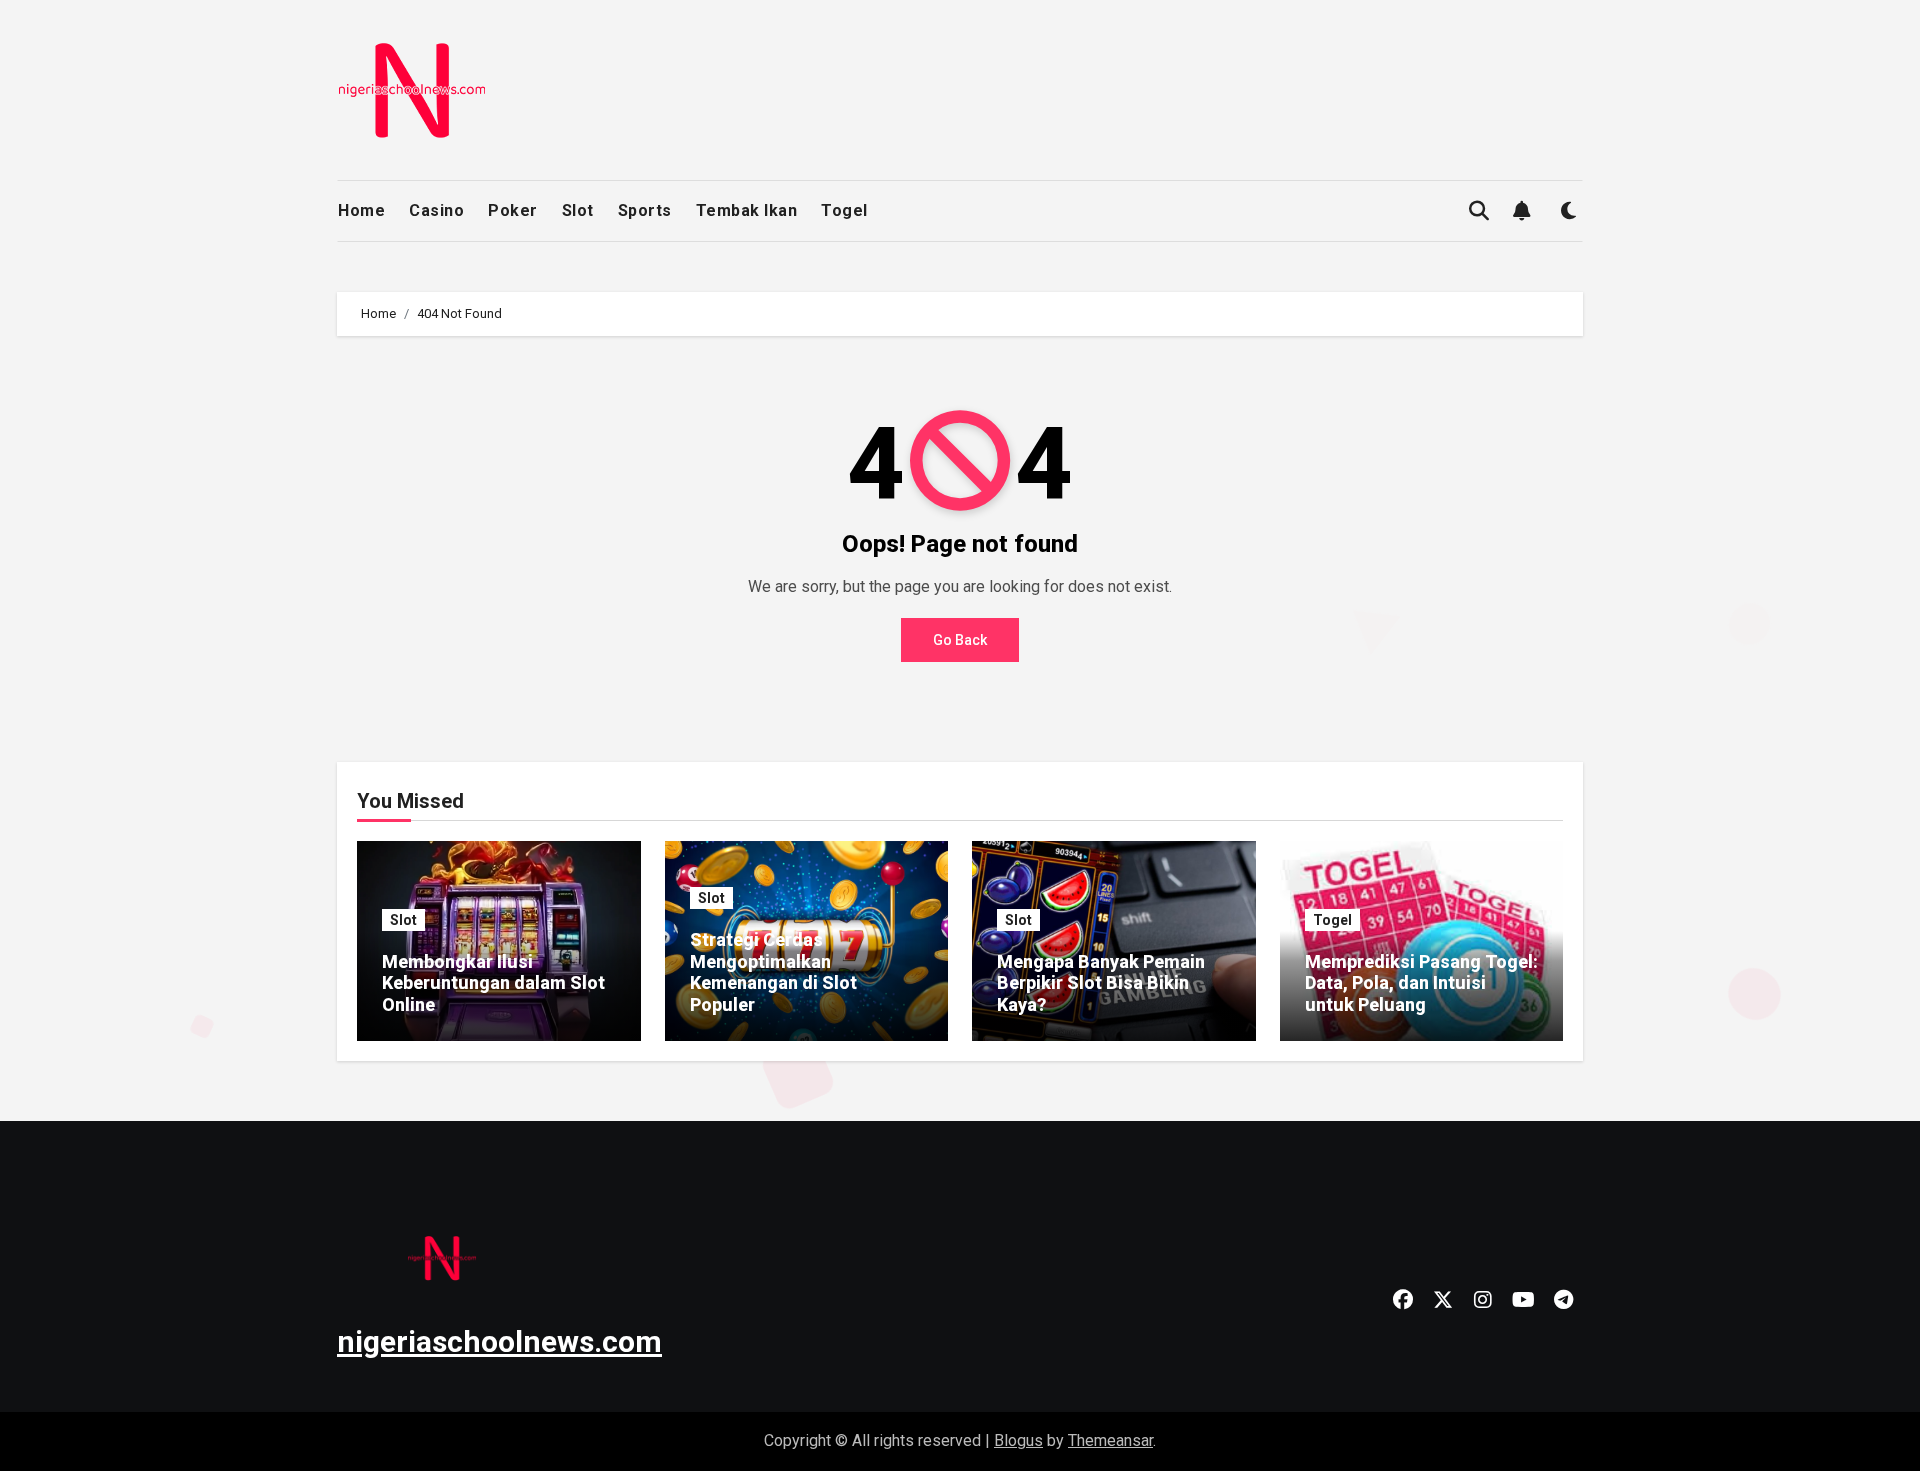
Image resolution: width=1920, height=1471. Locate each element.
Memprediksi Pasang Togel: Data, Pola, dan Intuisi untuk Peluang (1421, 983)
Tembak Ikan (747, 210)
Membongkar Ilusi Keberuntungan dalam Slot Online (493, 983)
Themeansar (1110, 1440)
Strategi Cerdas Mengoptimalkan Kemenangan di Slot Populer (773, 972)
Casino (436, 210)
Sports (645, 210)
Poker (513, 210)
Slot (578, 210)
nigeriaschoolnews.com (499, 1341)
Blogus (1018, 1440)
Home (361, 210)
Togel (844, 210)
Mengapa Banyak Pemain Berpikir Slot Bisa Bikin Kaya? (1101, 983)
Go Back (960, 640)
